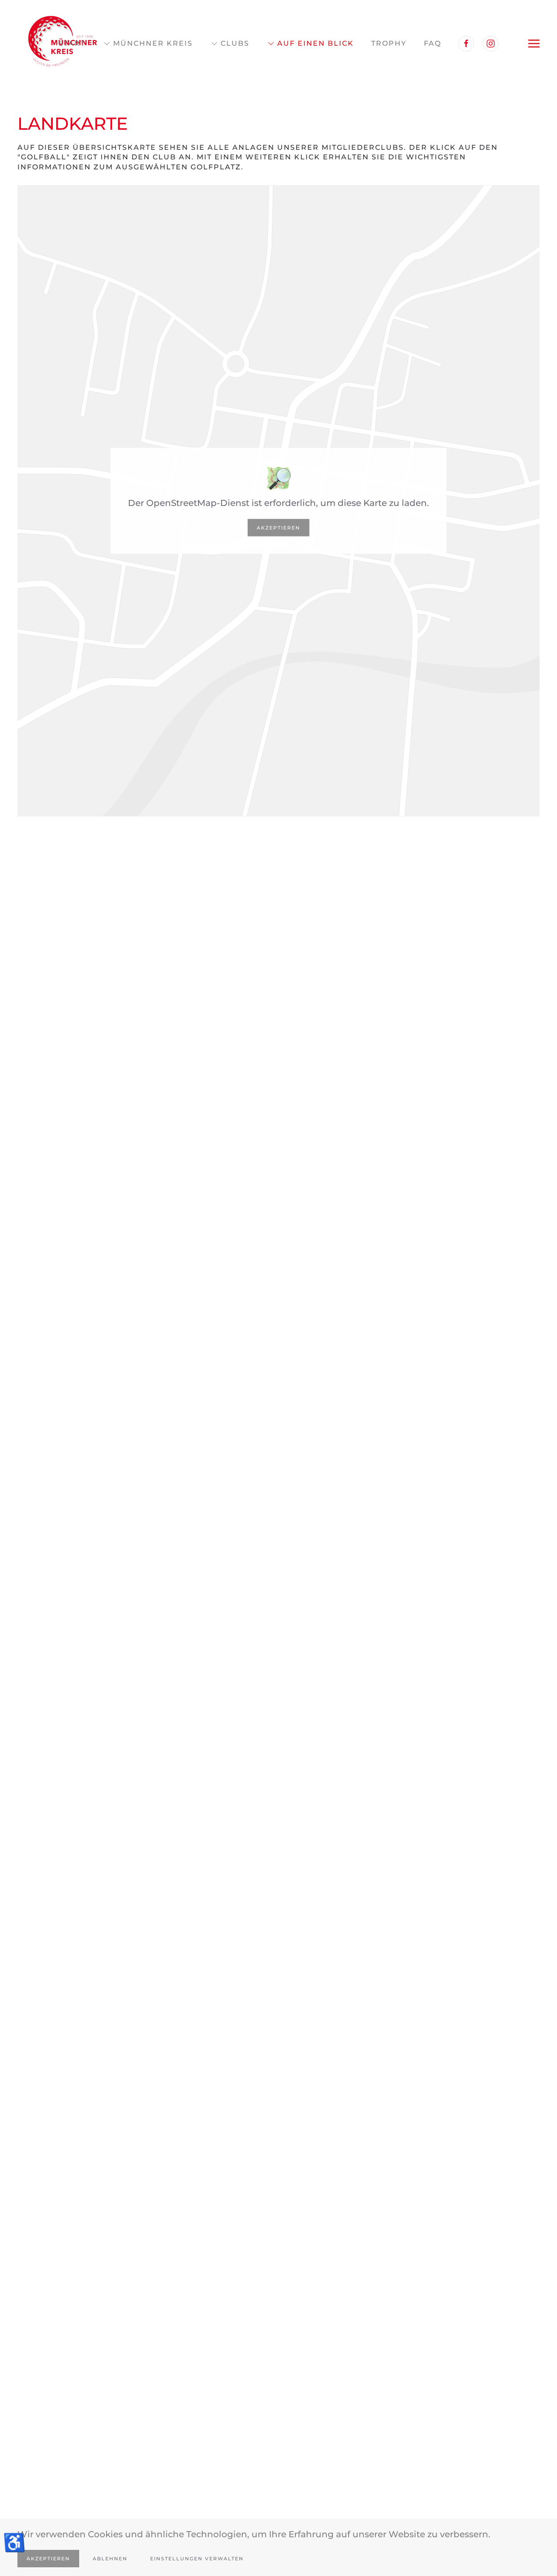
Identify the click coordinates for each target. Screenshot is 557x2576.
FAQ (433, 43)
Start (72, 43)
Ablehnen (110, 2559)
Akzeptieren (278, 527)
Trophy (389, 43)
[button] (534, 44)
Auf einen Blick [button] (315, 43)
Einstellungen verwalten (197, 2559)
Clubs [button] (235, 43)
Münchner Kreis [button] (153, 43)
